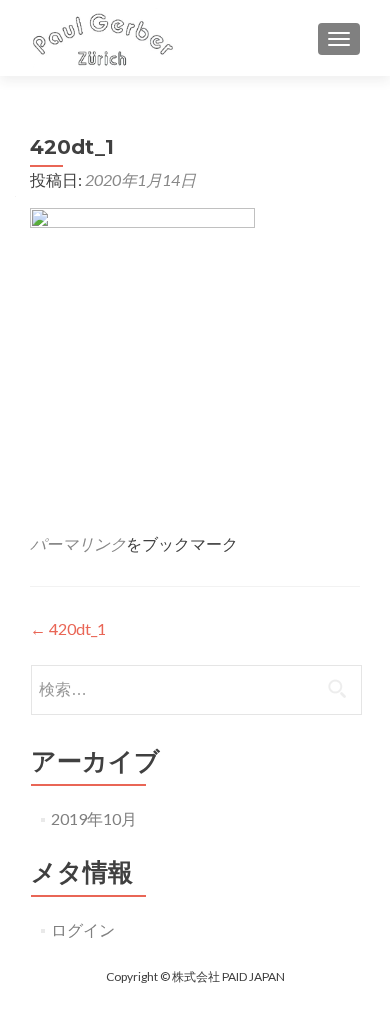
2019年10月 (94, 818)
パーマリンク (78, 543)
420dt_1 (68, 628)
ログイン (83, 929)
